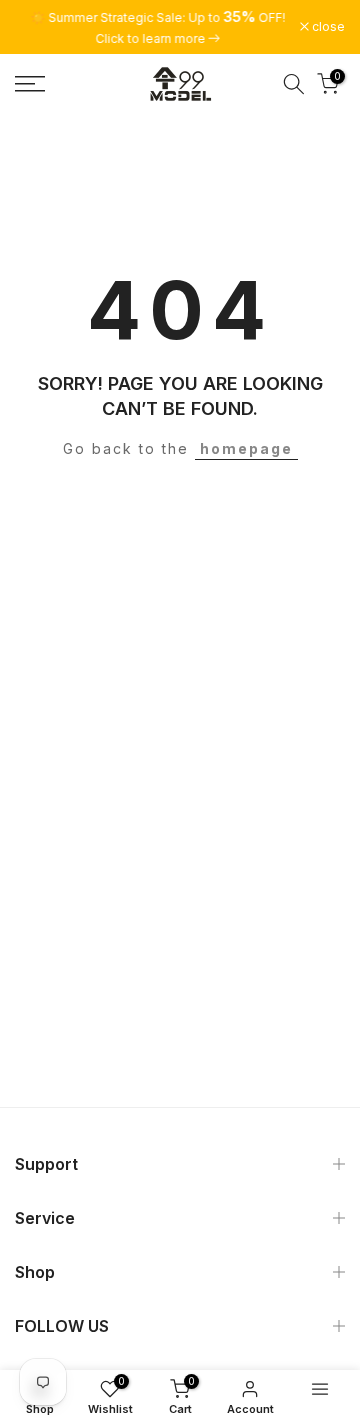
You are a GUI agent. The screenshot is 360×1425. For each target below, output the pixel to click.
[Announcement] (157, 27)
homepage (246, 448)
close (327, 27)
